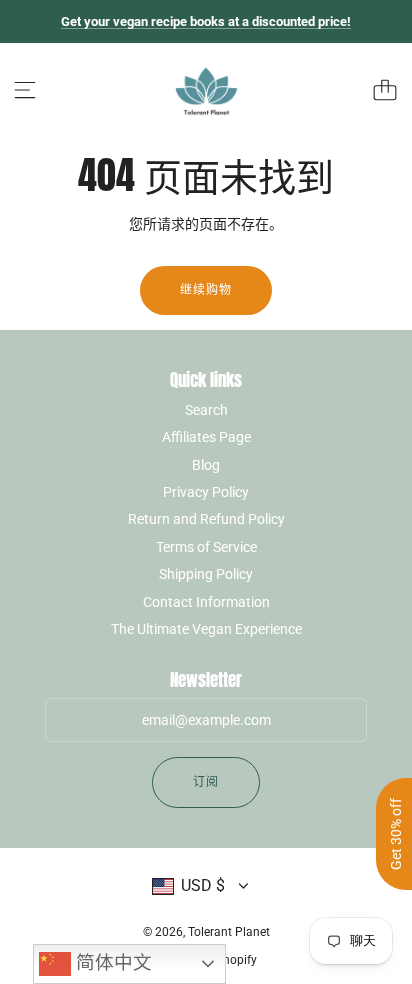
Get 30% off (396, 834)
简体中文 (111, 962)
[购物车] (385, 90)
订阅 (206, 782)
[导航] (25, 90)
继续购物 (206, 290)
